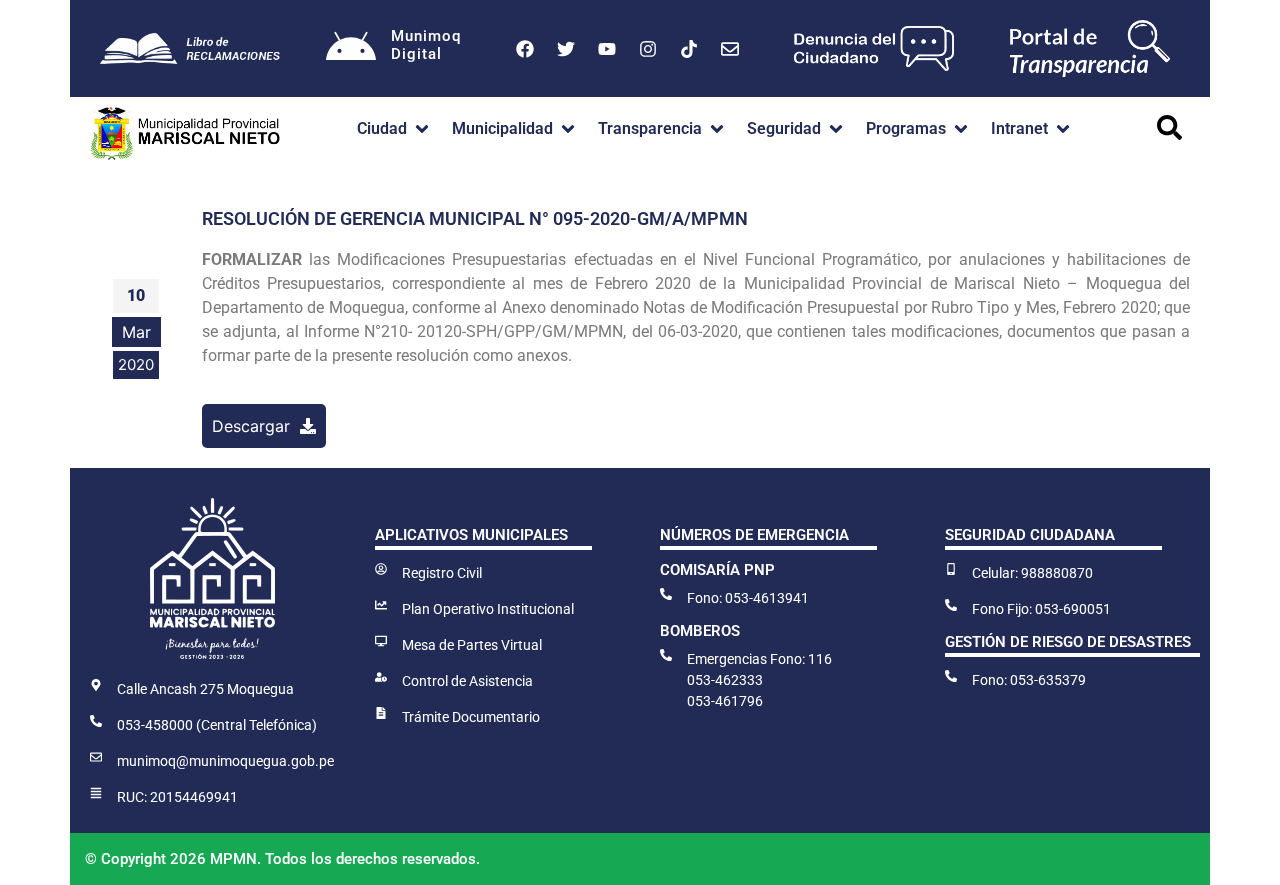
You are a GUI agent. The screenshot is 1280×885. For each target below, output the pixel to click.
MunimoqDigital (426, 45)
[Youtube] (607, 49)
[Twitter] (566, 49)
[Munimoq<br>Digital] (351, 49)
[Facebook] (525, 49)
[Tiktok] (689, 49)
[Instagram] (648, 49)
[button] (394, 129)
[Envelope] (730, 49)
